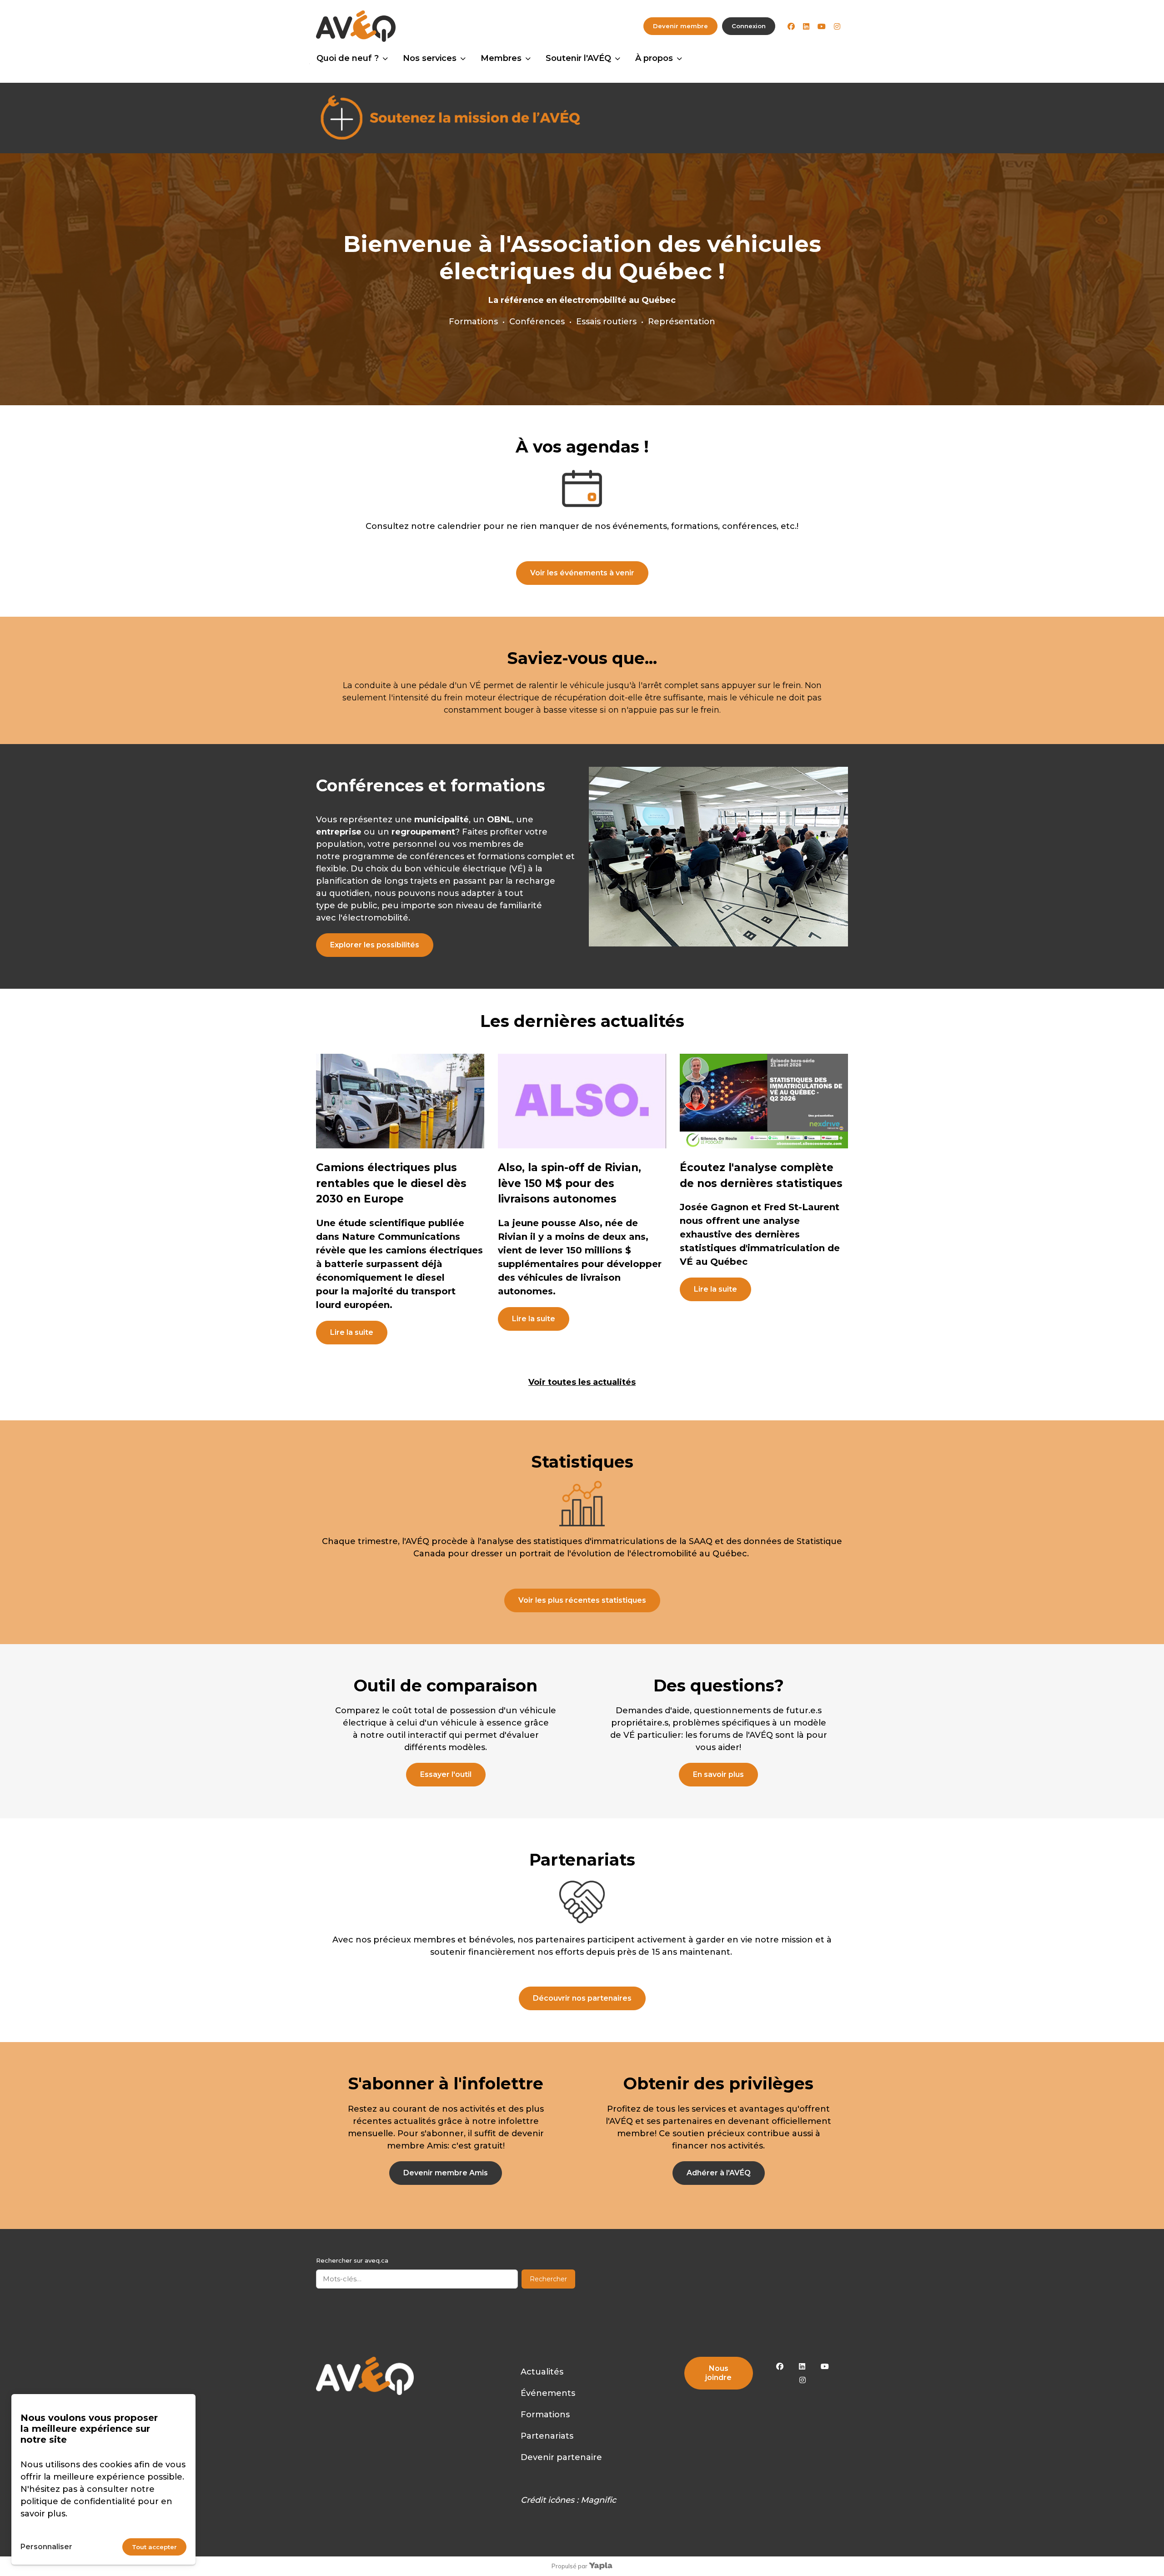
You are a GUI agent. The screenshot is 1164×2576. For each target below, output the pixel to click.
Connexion (749, 26)
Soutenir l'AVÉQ (578, 58)
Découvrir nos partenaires (582, 1998)
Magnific (598, 2500)
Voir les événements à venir (582, 573)
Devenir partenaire (561, 2457)
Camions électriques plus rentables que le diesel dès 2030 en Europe (391, 1183)
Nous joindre (718, 2373)
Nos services (430, 58)
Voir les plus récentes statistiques (582, 1600)
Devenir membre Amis (446, 2173)
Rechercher (548, 2279)
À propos (654, 58)
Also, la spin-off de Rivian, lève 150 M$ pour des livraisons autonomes (569, 1183)
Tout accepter (154, 2547)
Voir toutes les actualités (582, 1382)
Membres (501, 58)
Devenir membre (680, 26)
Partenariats (547, 2436)
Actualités (542, 2372)
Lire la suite (352, 1332)
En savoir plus (718, 1774)
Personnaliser (46, 2547)
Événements (548, 2393)
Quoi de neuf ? (348, 58)
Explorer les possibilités (375, 945)
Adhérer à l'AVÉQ (719, 2173)
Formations (545, 2415)
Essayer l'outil (446, 1774)
